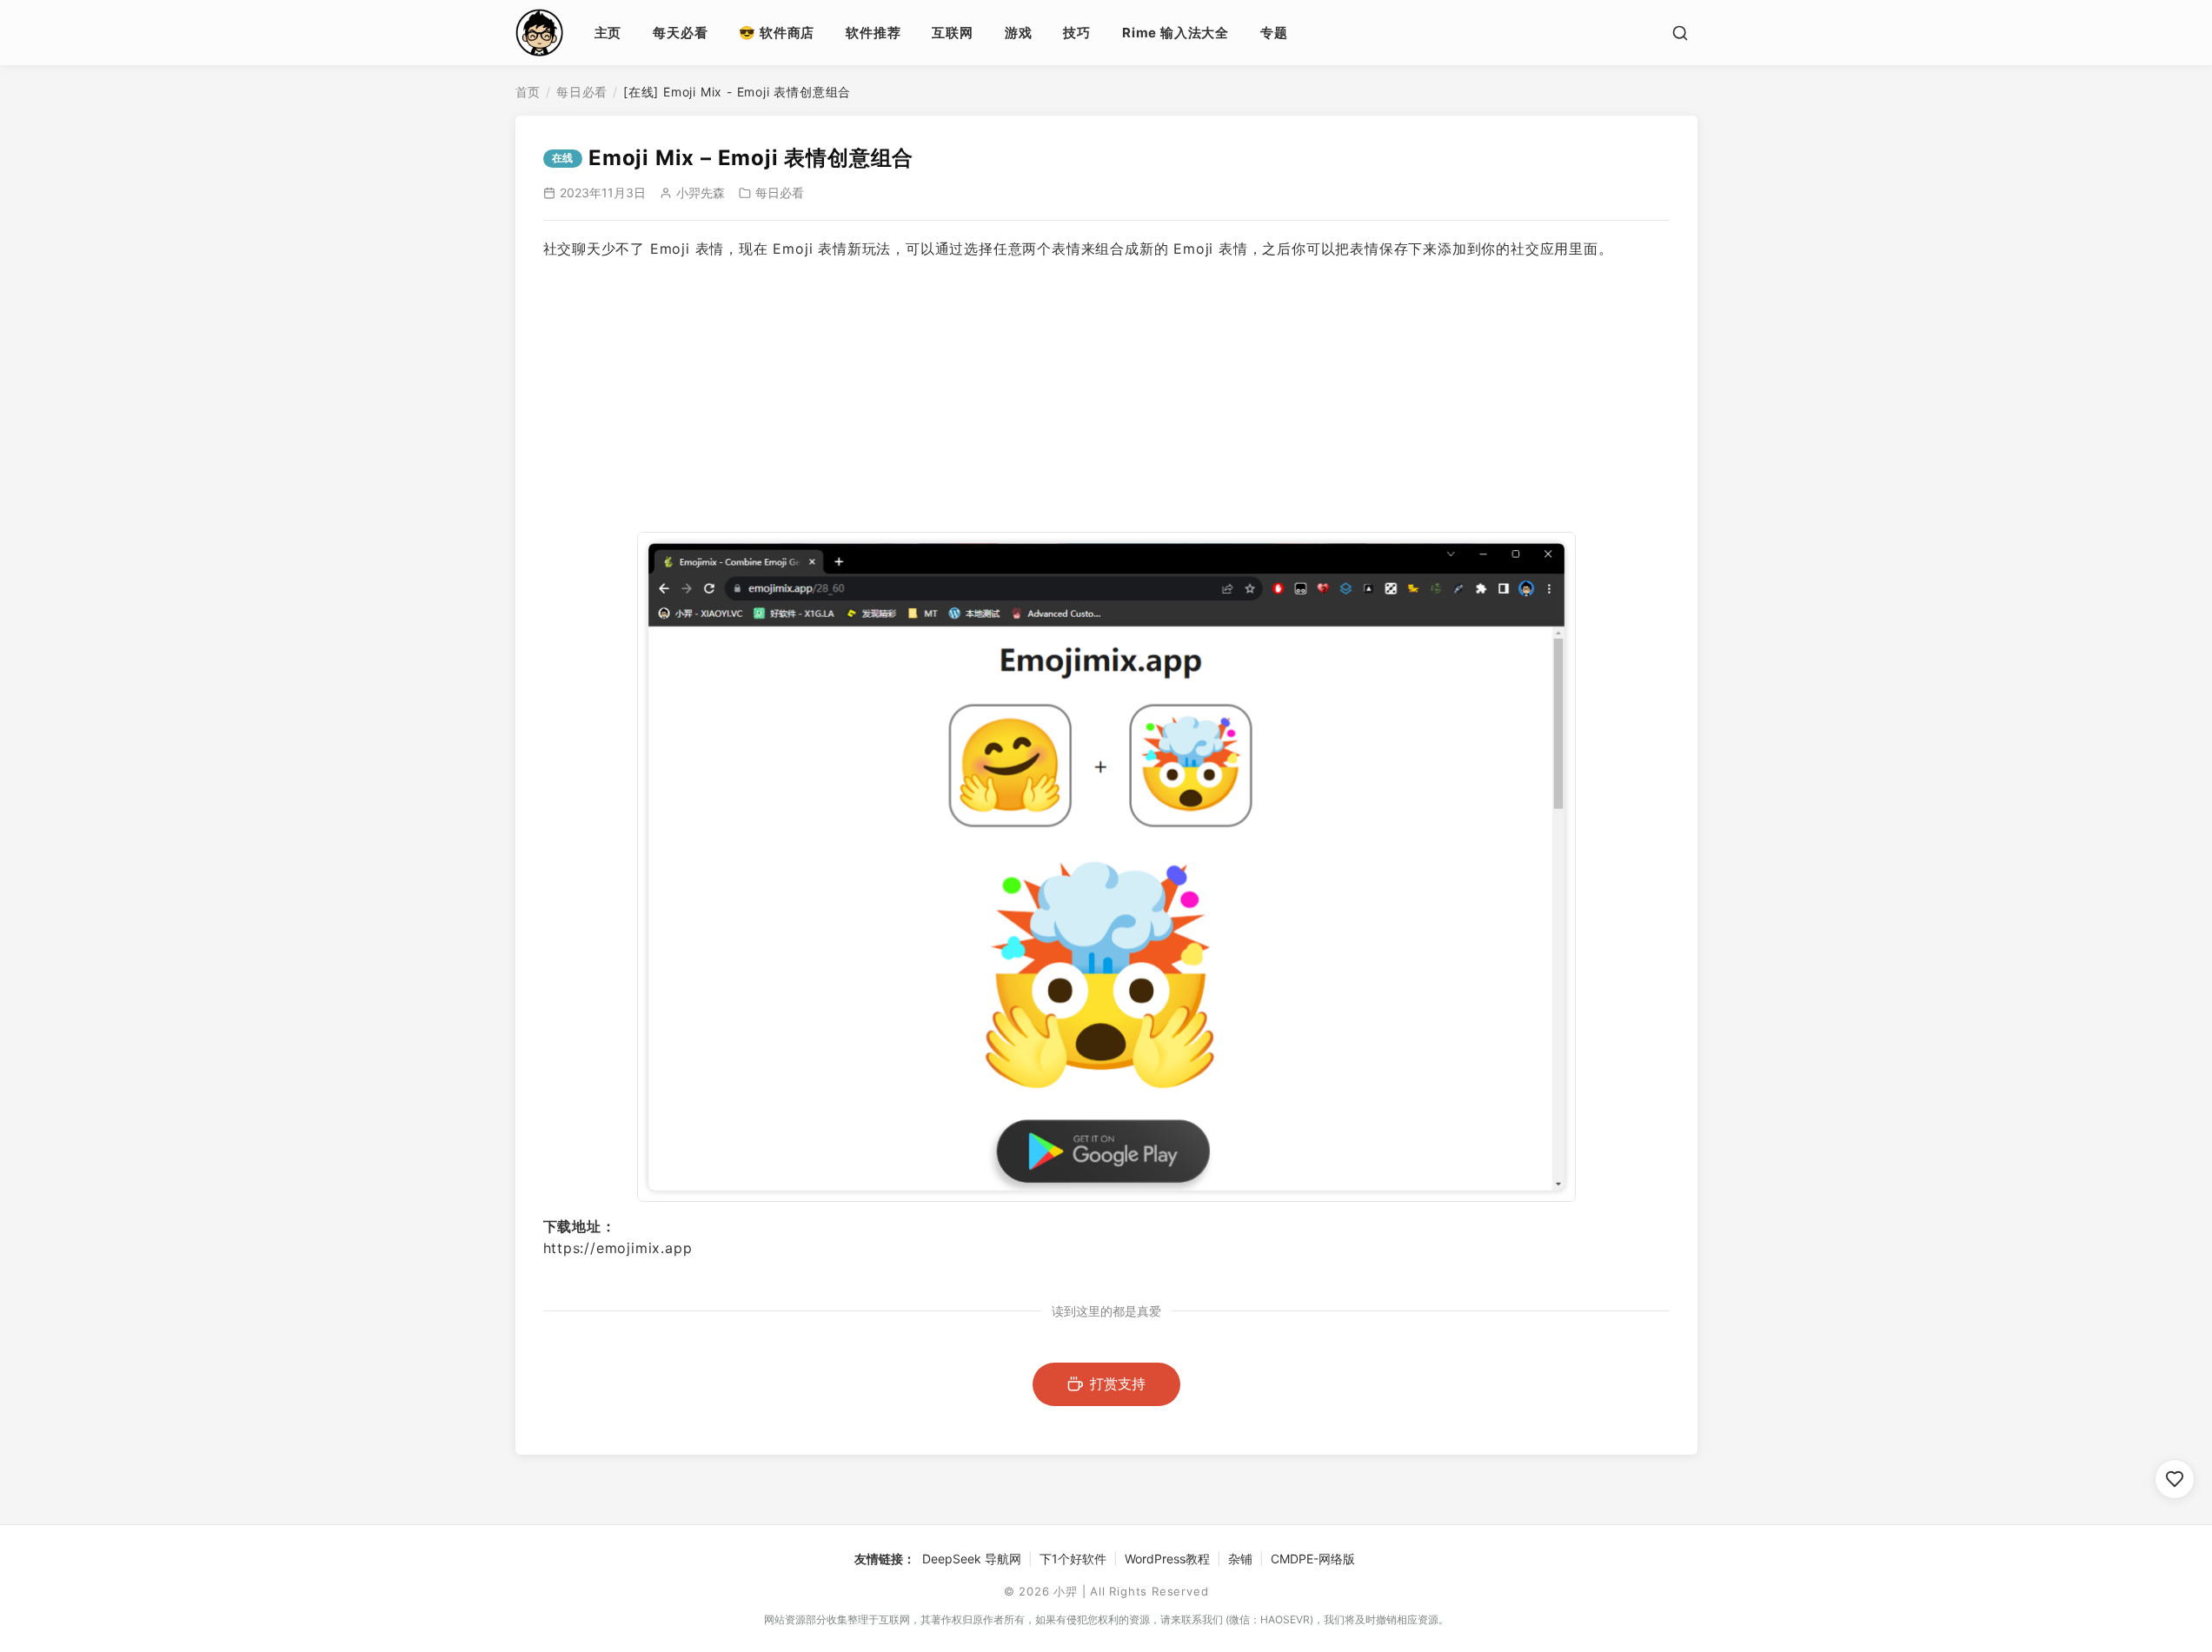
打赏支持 (1118, 1383)
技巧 (1077, 33)
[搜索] (1680, 33)
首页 (528, 92)
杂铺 (1240, 1559)
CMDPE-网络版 (1313, 1559)
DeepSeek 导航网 (972, 1559)
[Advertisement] (1106, 396)
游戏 (1019, 33)
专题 (1274, 33)
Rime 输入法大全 (1176, 33)
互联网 (952, 33)
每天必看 (680, 33)
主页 (608, 33)
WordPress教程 (1167, 1559)
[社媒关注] (2175, 1479)
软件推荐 (873, 33)
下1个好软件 (1073, 1559)
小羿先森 (701, 192)
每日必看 (582, 92)
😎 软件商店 (777, 33)
